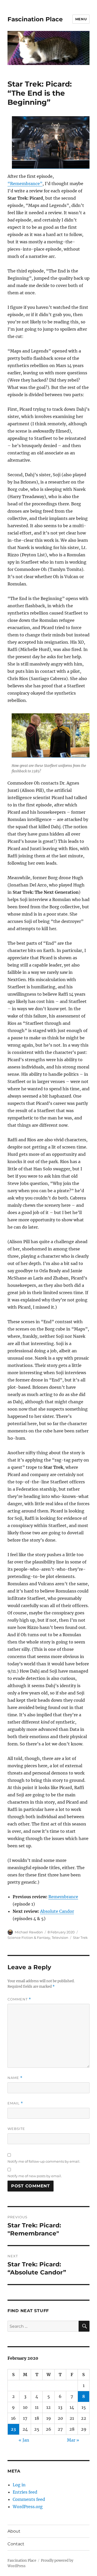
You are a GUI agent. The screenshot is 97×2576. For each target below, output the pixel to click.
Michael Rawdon (29, 1932)
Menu (81, 19)
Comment (19, 1999)
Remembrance (63, 1897)
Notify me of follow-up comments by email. (44, 2161)
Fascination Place (35, 19)
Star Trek (80, 1938)
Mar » (73, 2440)
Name (15, 2078)
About (14, 2531)
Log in (19, 2485)
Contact (16, 2544)
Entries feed (25, 2492)
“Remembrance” (25, 184)
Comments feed (29, 2499)
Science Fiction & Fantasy (29, 1938)
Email (15, 2103)
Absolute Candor (57, 1911)
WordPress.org (28, 2507)
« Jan (24, 2440)
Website (16, 2129)
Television (60, 1938)
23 (13, 2429)
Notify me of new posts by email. (35, 2176)
